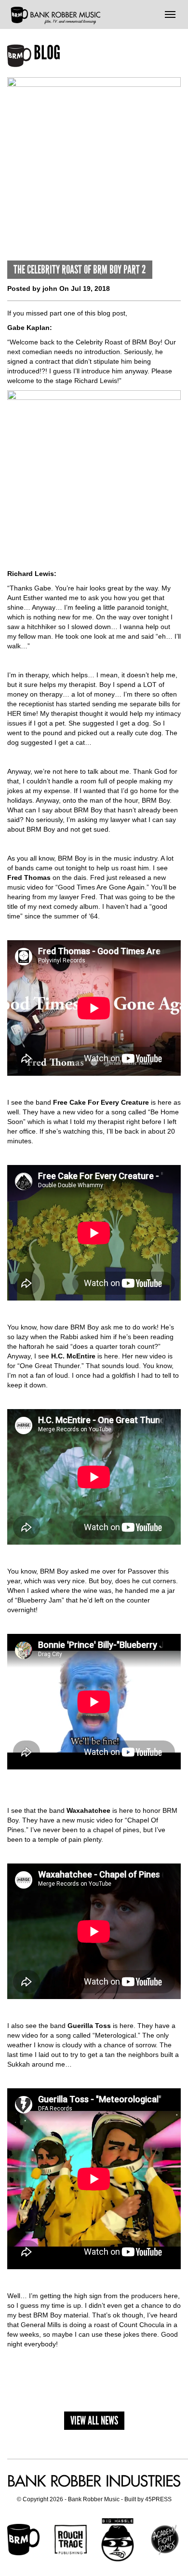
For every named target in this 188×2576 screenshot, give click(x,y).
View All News (94, 2420)
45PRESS (158, 2499)
